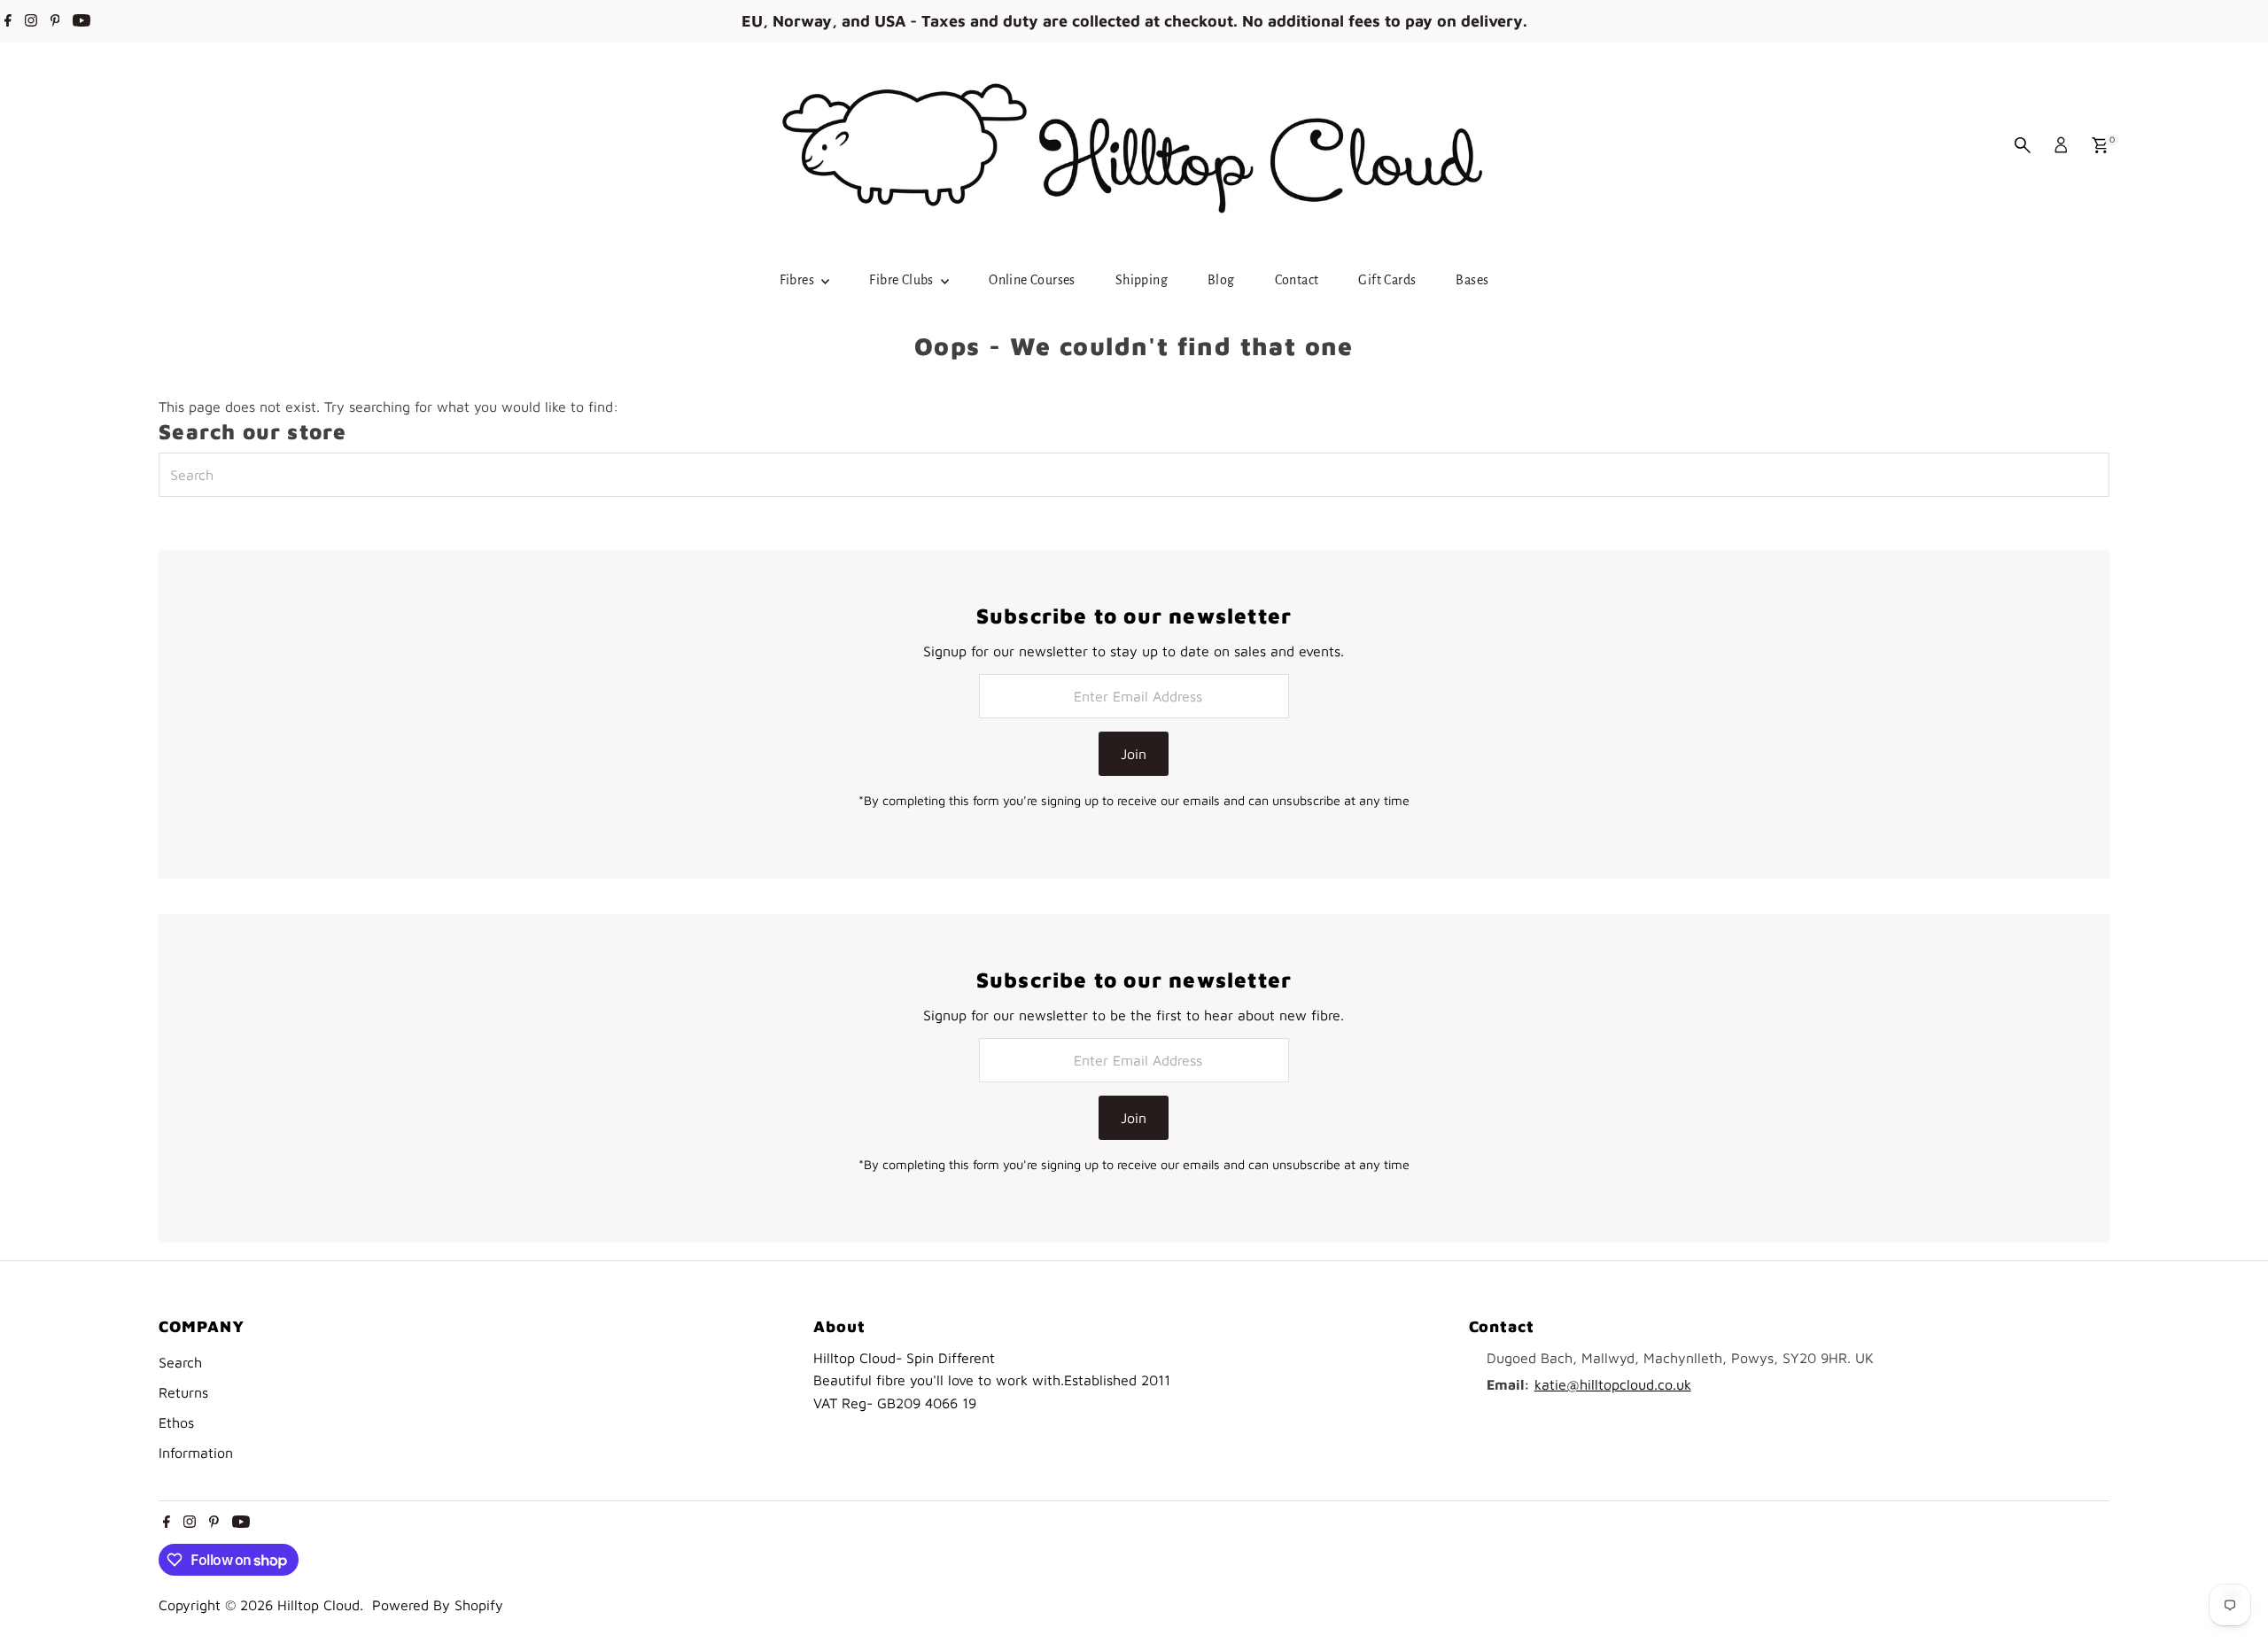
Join (1134, 754)
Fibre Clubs (903, 280)
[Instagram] (31, 21)
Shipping (1142, 280)
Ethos (176, 1422)
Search (180, 1362)
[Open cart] (2100, 145)
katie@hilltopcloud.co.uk (1613, 1384)
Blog (1221, 280)
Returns (183, 1392)
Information (196, 1453)
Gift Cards (1387, 280)
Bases (1472, 280)
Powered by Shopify (438, 1605)
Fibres (799, 280)
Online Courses (1032, 280)
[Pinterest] (55, 21)
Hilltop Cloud (318, 1605)
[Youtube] (82, 21)
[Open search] (2023, 145)
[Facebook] (8, 21)
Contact (1297, 280)
